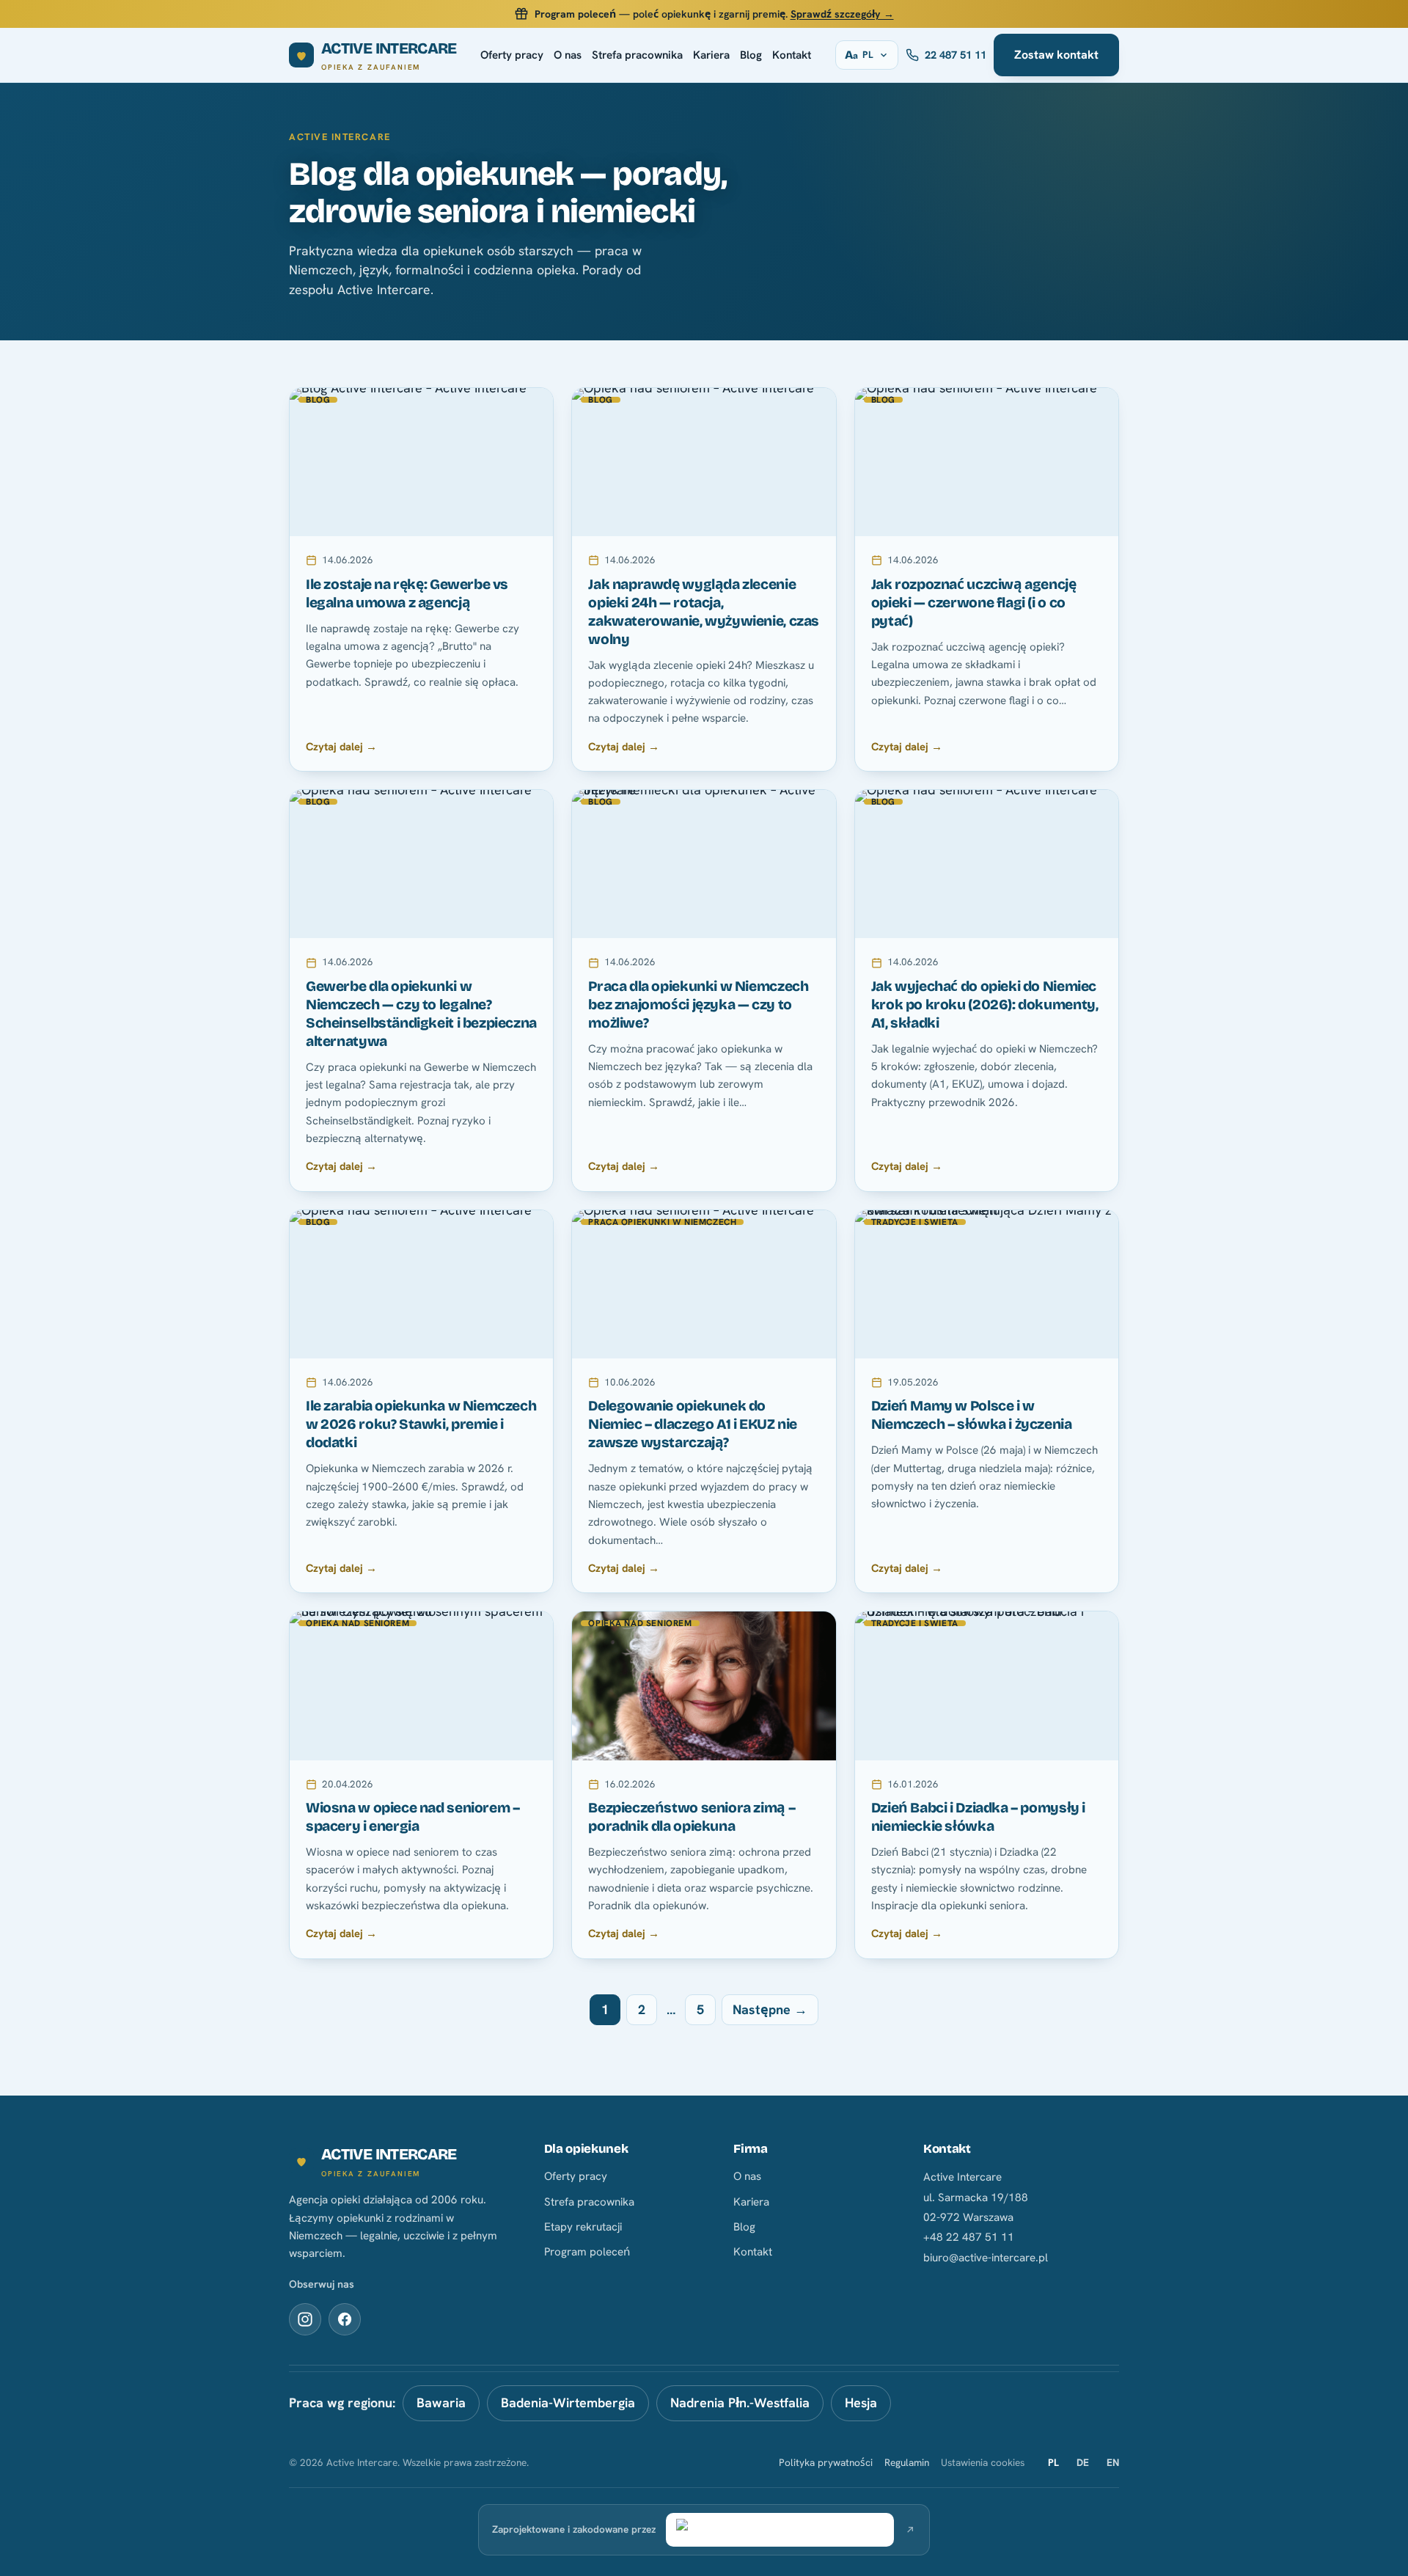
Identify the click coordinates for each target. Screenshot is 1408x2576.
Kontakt (792, 55)
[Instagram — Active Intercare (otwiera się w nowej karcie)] (305, 2319)
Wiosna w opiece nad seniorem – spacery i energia (412, 1817)
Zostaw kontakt (1056, 55)
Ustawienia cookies (983, 2462)
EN (1113, 2462)
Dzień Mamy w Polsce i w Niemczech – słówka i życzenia (972, 1415)
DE (1083, 2462)
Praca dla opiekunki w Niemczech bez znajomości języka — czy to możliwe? (698, 1005)
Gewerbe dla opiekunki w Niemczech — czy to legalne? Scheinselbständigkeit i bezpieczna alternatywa (421, 1014)
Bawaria (441, 2403)
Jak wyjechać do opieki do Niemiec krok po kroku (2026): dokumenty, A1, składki (985, 1005)
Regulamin (907, 2462)
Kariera (711, 55)
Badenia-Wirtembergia (568, 2403)
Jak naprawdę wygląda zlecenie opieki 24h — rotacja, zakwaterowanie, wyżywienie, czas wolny (704, 612)
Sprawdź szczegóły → (842, 14)
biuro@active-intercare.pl (986, 2258)
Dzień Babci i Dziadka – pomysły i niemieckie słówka (978, 1817)
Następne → (770, 2009)
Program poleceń (587, 2252)
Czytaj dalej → (341, 746)
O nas (568, 55)
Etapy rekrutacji (583, 2227)
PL (1053, 2462)
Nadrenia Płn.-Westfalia (740, 2403)
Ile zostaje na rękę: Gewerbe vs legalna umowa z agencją (407, 593)
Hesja (861, 2403)
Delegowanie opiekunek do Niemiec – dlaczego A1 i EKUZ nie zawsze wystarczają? (693, 1424)
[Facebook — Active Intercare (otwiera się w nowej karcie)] (345, 2319)
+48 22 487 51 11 (969, 2237)
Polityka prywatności (826, 2462)
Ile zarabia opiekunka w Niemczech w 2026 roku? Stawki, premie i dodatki (421, 1424)
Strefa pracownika (637, 55)
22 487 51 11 (956, 55)
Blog (751, 55)
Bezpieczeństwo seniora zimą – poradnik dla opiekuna (692, 1817)
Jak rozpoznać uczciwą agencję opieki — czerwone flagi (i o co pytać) (974, 603)
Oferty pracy (512, 55)
